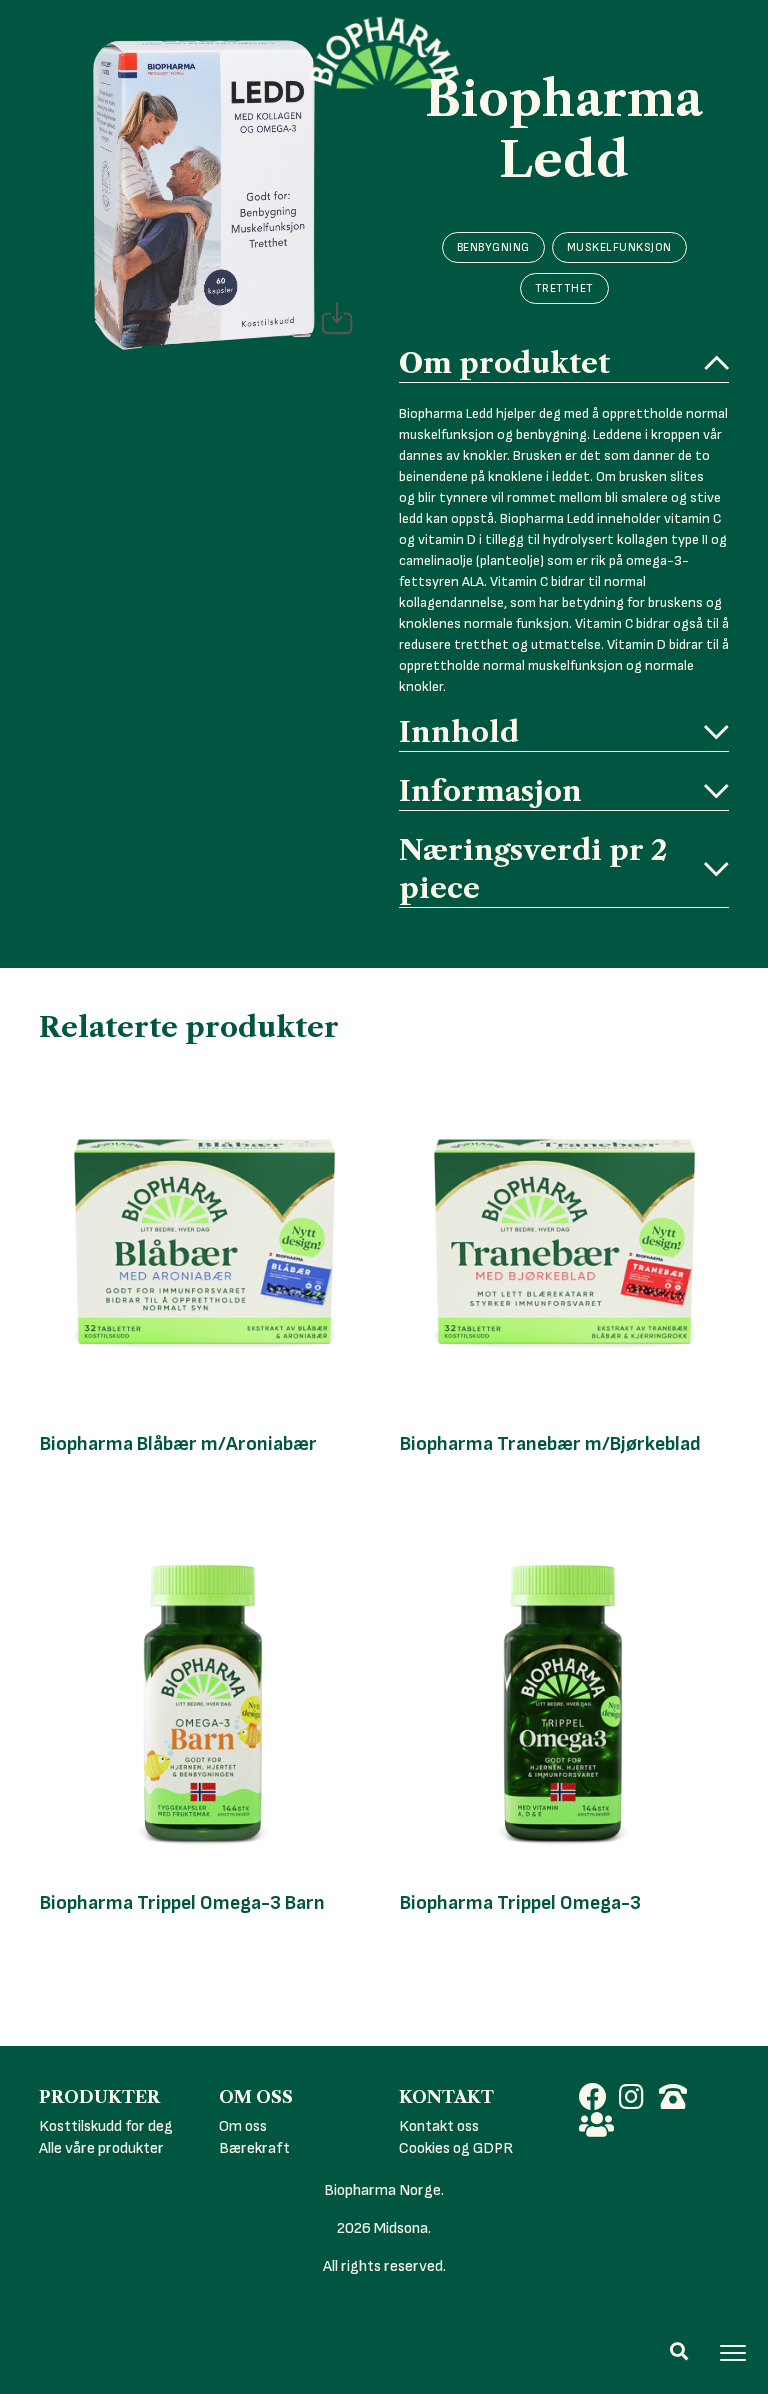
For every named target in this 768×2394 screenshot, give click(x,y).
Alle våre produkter (101, 2148)
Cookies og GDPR (456, 2148)
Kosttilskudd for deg (106, 2126)
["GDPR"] (599, 2128)
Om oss (243, 2126)
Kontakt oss (439, 2126)
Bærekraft (254, 2148)
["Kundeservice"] (679, 2100)
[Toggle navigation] (733, 2353)
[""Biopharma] (599, 2100)
